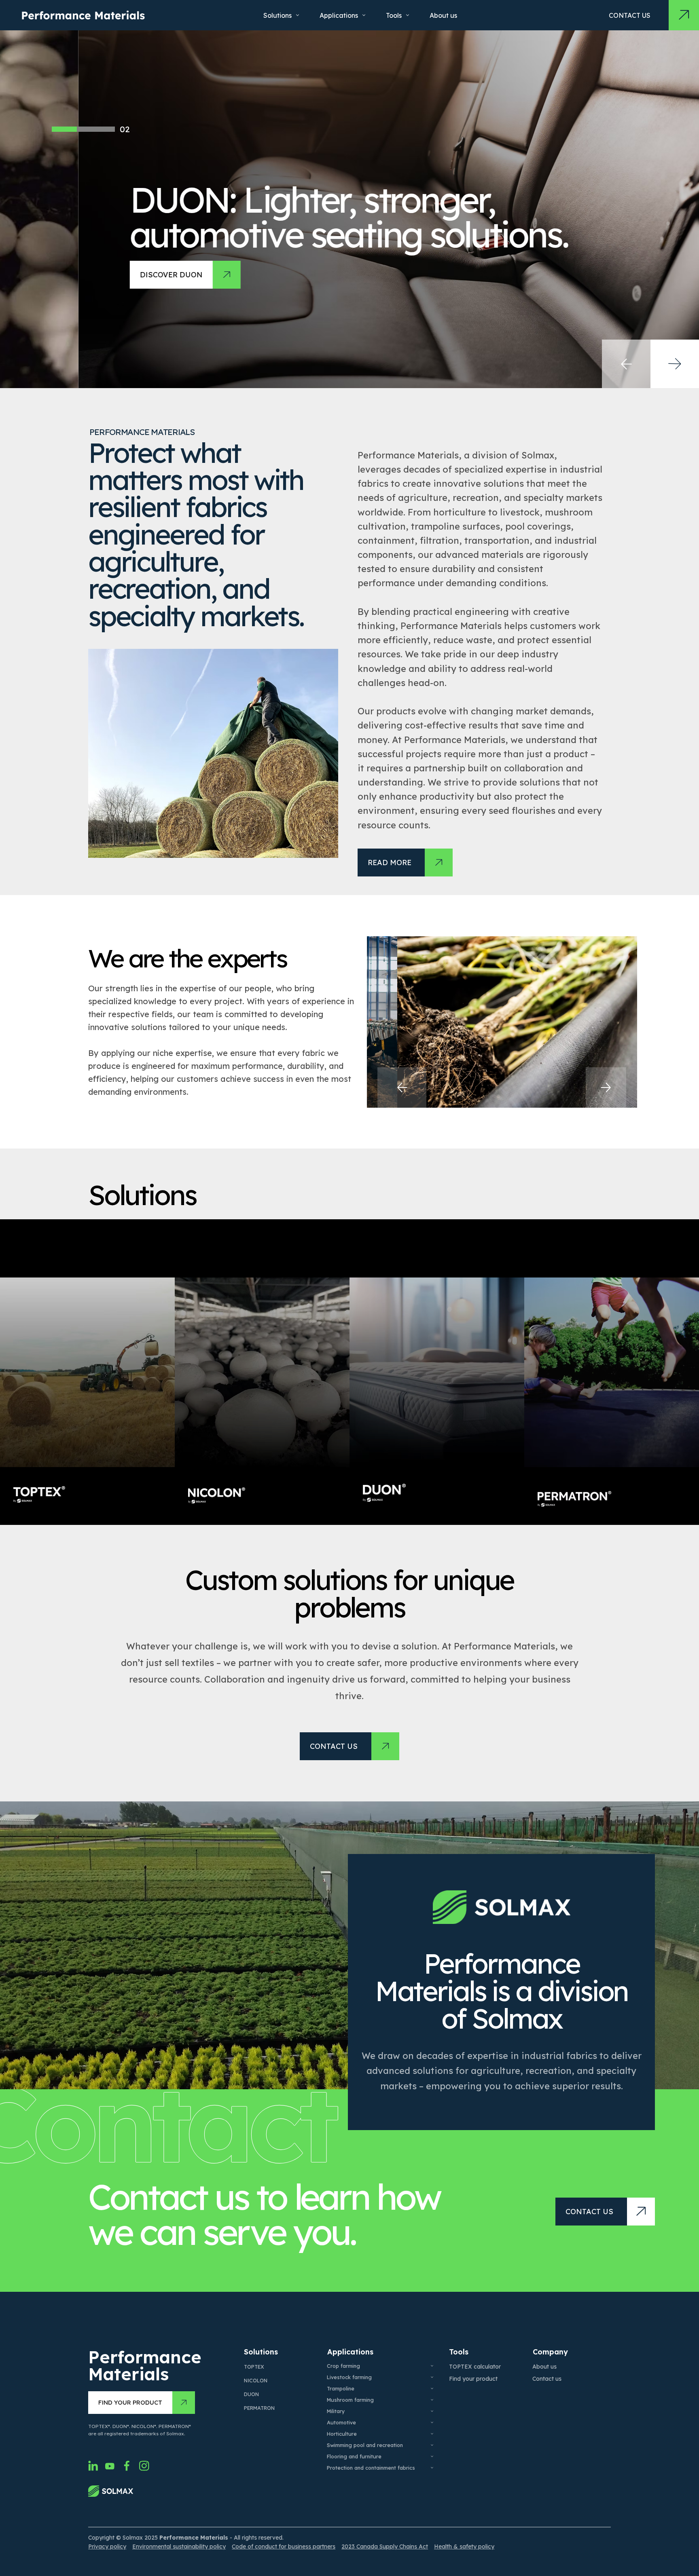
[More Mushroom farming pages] (432, 2400)
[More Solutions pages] (298, 15)
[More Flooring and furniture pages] (432, 2456)
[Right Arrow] (675, 364)
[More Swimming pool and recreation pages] (432, 2445)
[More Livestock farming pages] (432, 2377)
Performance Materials (145, 2365)
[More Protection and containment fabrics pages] (432, 2468)
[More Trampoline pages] (432, 2388)
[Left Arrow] (626, 364)
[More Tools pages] (408, 15)
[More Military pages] (432, 2411)
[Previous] (402, 1087)
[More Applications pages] (364, 15)
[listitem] (87, 1372)
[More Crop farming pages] (432, 2366)
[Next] (606, 1087)
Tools (459, 2352)
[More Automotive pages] (432, 2422)
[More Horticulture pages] (432, 2434)
